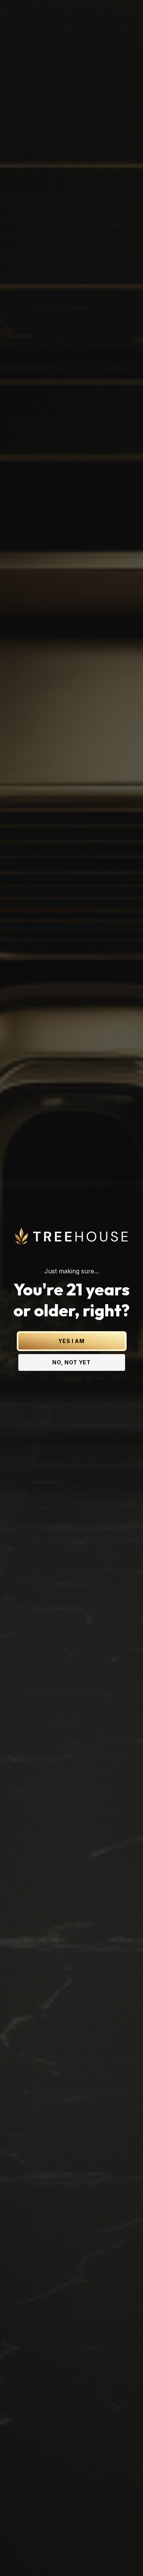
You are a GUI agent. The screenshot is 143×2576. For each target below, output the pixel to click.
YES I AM (71, 1341)
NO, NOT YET (71, 1362)
